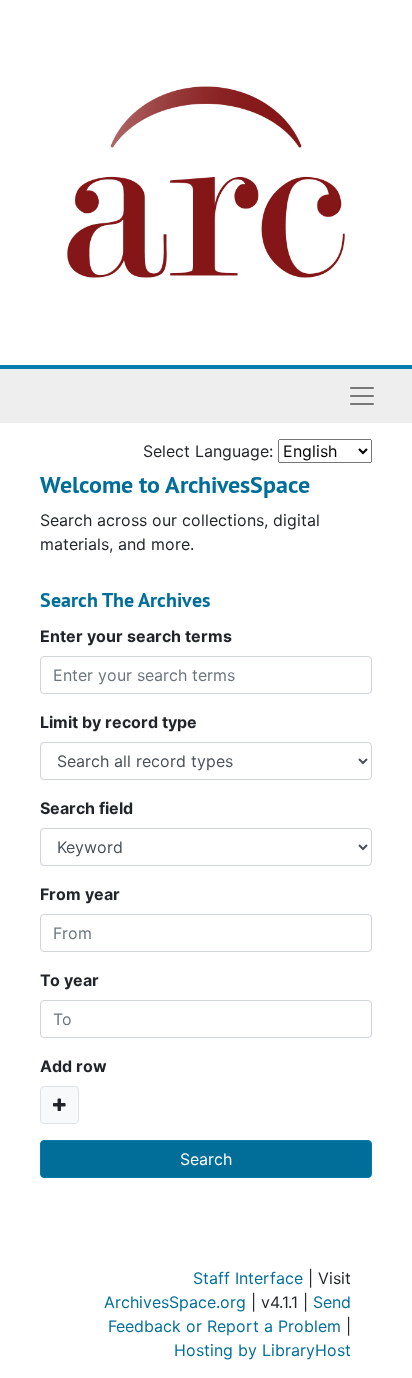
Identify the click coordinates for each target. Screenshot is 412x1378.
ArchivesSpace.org (175, 1302)
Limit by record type (118, 722)
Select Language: (208, 451)
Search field (86, 808)
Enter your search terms (136, 636)
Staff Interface (248, 1278)
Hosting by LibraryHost (262, 1350)
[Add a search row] (59, 1105)
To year (69, 980)
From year (80, 894)
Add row (73, 1066)
